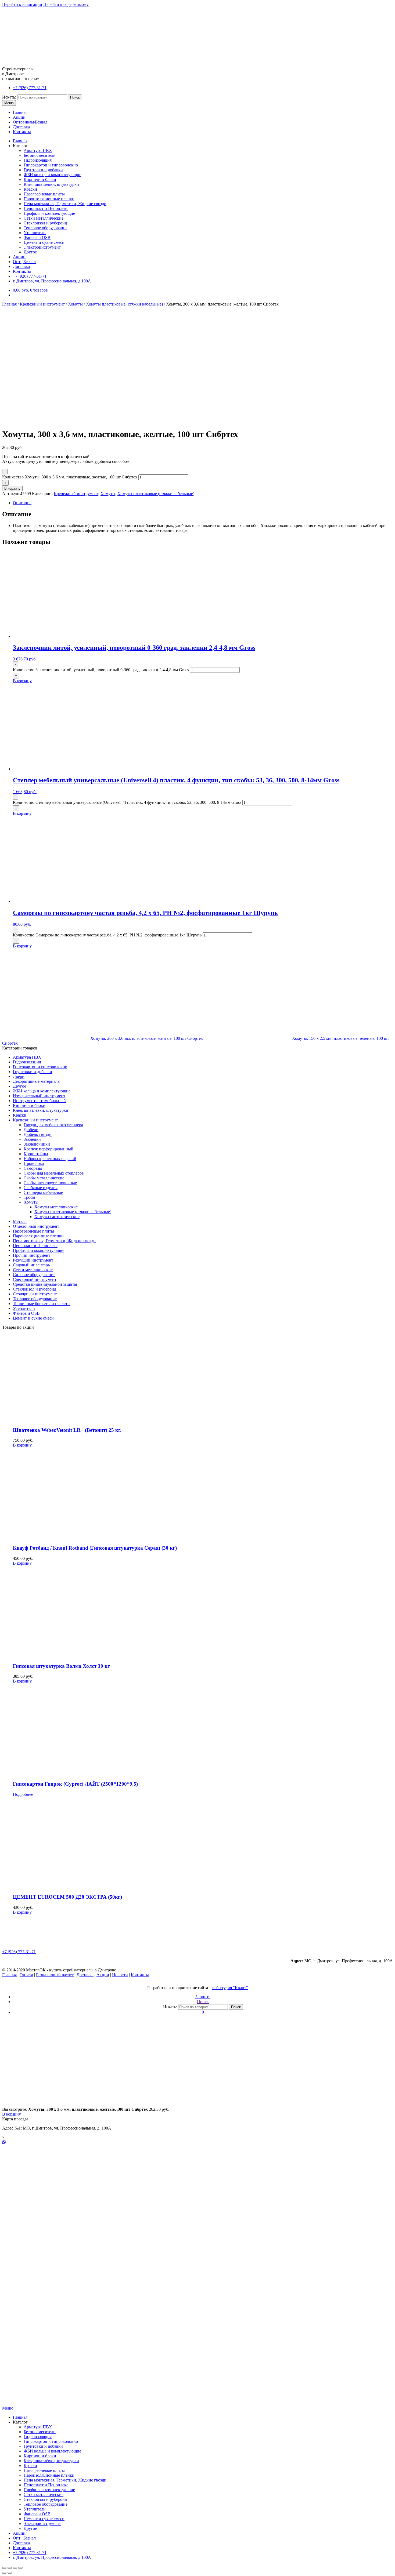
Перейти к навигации (22, 4)
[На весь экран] (15, 2568)
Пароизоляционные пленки (49, 199)
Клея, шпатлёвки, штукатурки (51, 184)
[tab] (203, 503)
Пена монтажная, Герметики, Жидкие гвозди (65, 204)
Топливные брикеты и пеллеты (42, 1304)
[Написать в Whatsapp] (198, 2142)
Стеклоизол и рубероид (45, 223)
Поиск (75, 97)
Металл (20, 1221)
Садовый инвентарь (31, 1265)
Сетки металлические (44, 218)
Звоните (203, 1997)
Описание (22, 503)
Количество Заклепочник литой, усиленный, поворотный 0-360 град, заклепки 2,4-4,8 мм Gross (101, 670)
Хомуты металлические (56, 1207)
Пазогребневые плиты (44, 194)
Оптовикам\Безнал (30, 122)
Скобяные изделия (41, 1188)
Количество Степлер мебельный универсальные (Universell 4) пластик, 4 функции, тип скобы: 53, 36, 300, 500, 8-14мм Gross (127, 802)
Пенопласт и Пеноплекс (46, 208)
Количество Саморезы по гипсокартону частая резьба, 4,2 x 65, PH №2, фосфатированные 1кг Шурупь (107, 935)
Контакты (22, 132)
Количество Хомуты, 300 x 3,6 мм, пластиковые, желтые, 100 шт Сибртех (70, 477)
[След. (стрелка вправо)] (10, 2573)
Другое (30, 252)
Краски (30, 189)
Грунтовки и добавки (43, 170)
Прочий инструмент (32, 1255)
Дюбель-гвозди (38, 1134)
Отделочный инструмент (36, 1226)
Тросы (29, 1197)
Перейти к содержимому (66, 4)
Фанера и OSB (37, 237)
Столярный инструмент (35, 1294)
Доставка (21, 127)
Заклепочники (37, 1144)
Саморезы (33, 1168)
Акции (19, 117)
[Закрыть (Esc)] (4, 2568)
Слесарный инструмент (35, 1279)
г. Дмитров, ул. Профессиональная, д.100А (52, 281)
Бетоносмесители (40, 155)
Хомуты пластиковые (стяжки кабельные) (124, 304)
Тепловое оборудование (46, 228)
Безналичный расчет (55, 1975)
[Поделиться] (10, 2568)
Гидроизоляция (38, 160)
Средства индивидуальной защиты (45, 1284)
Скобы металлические (44, 1178)
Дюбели (31, 1130)
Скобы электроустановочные (50, 1183)
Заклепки (32, 1139)
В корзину (12, 488)
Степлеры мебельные (43, 1192)
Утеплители (35, 233)
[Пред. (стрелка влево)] (4, 2573)
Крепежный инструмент (42, 304)
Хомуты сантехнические (57, 1217)
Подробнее (23, 1794)
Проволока (34, 1163)
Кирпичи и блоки (40, 179)
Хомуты (75, 304)
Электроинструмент (42, 247)
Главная (20, 112)
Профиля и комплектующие (49, 213)
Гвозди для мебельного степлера (53, 1125)
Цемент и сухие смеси (44, 242)
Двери (19, 1076)
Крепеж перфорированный (49, 1149)
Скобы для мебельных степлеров (54, 1173)
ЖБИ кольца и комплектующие (52, 175)
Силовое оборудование (34, 1275)
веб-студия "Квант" (230, 1988)
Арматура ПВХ (38, 150)
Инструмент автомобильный (39, 1101)
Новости (120, 1975)
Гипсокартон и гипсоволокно (51, 165)
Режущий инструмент (33, 1260)
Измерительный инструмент (39, 1096)
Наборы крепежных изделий (50, 1159)
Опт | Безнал (24, 262)
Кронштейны (36, 1154)
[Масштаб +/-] (20, 2568)
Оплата (26, 1975)
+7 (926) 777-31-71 (30, 88)
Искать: (9, 97)
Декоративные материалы (37, 1081)
